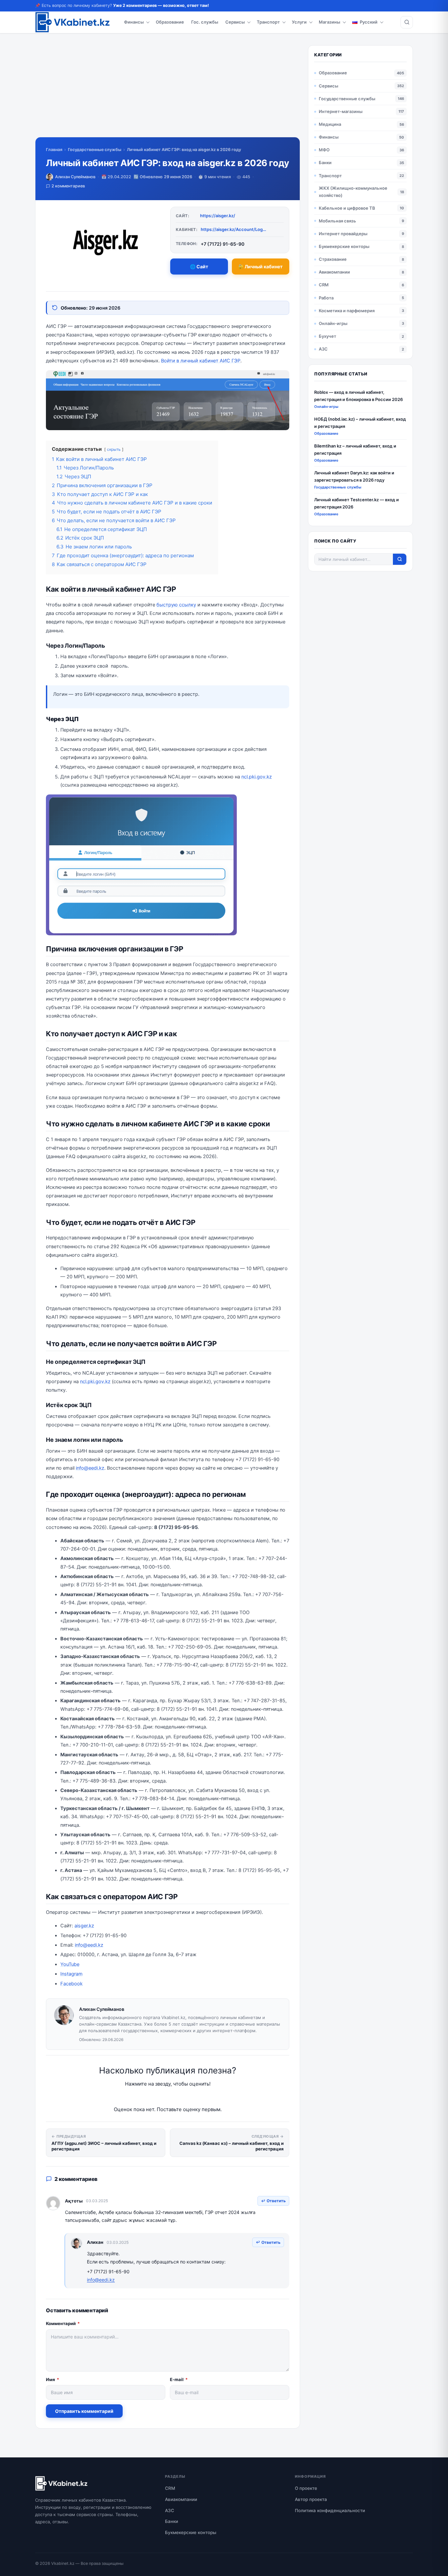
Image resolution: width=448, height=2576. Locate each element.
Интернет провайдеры (343, 234)
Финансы (134, 22)
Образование (170, 22)
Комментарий (63, 2323)
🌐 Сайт (199, 267)
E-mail (179, 2379)
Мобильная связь (337, 221)
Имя (52, 2379)
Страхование (333, 259)
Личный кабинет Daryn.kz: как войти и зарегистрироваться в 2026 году (354, 476)
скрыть (114, 449)
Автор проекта (311, 2499)
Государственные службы (95, 150)
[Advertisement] (168, 91)
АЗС (323, 349)
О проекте (306, 2488)
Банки (325, 162)
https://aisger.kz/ (218, 216)
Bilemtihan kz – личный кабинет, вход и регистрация (355, 449)
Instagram (71, 1974)
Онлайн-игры (333, 323)
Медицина (330, 124)
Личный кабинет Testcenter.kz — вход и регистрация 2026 (356, 503)
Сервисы (235, 22)
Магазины (329, 22)
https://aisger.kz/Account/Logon (234, 229)
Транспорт (268, 22)
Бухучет (327, 336)
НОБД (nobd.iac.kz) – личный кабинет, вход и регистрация (360, 422)
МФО (324, 150)
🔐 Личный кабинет (260, 267)
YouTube (70, 1964)
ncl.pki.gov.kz (257, 777)
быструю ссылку (176, 605)
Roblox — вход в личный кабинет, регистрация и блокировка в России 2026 (358, 396)
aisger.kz (84, 1926)
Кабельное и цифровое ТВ (347, 208)
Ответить (276, 2201)
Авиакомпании (334, 272)
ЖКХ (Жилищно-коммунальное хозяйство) (353, 191)
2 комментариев (68, 186)
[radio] (145, 2097)
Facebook (71, 1984)
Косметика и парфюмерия (347, 311)
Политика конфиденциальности (330, 2510)
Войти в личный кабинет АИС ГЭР (201, 361)
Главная (54, 150)
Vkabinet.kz (63, 2563)
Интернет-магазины (341, 111)
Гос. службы (205, 22)
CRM (324, 285)
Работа (326, 298)
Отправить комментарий (84, 2411)
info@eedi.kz (90, 1468)
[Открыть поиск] (407, 22)
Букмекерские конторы (344, 246)
